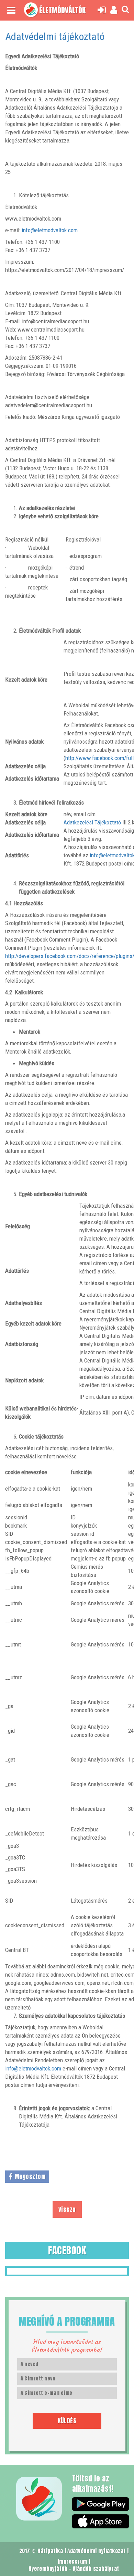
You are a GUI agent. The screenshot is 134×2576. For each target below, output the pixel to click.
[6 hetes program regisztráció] (115, 10)
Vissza (67, 2210)
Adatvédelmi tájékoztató (55, 36)
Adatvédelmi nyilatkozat (97, 2551)
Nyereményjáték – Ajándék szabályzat (74, 2569)
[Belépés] (103, 10)
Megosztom (30, 2177)
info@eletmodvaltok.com (50, 230)
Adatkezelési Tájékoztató (92, 822)
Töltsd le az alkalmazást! (93, 2484)
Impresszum (72, 2561)
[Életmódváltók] (31, 10)
